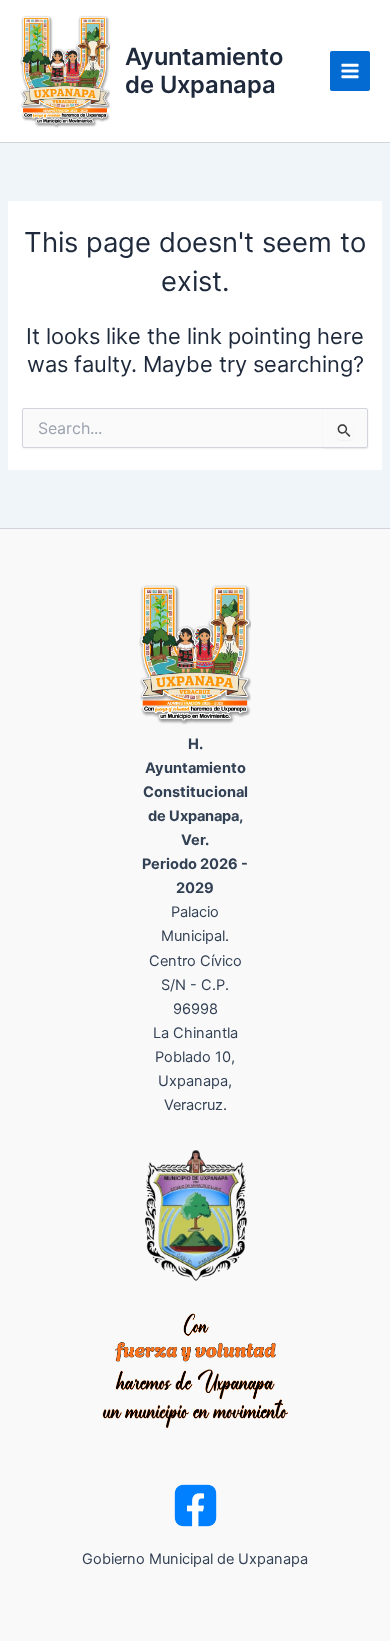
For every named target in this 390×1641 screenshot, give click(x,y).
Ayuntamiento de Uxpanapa (204, 70)
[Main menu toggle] (350, 71)
